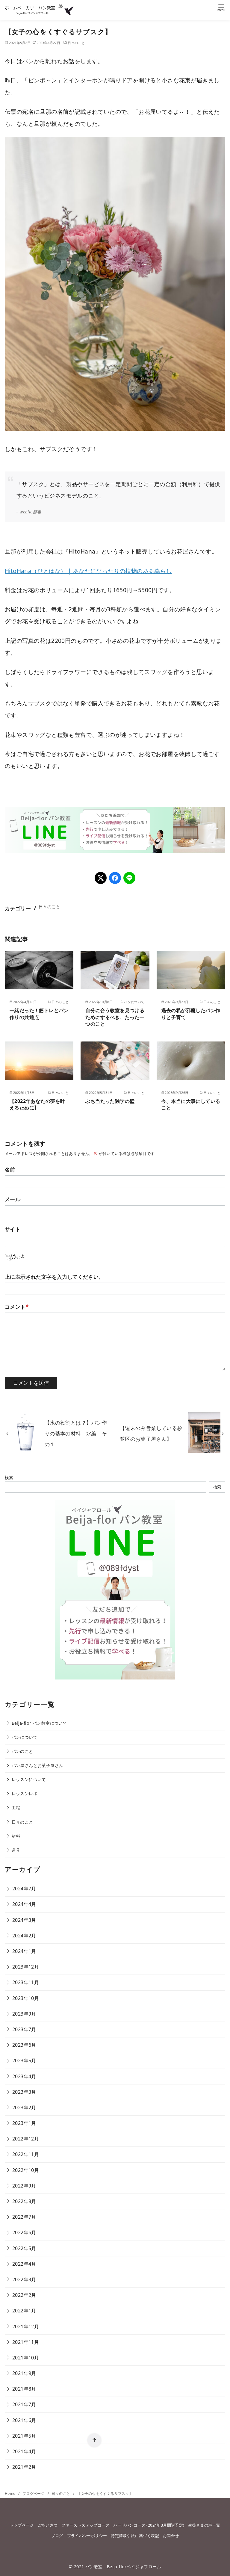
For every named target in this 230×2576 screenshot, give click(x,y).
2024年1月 (24, 1951)
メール (13, 1199)
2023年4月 (24, 2076)
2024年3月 (24, 1920)
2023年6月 (24, 2045)
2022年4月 (24, 2264)
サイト (13, 1229)
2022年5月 (24, 2248)
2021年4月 (24, 2451)
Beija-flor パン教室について (40, 1723)
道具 (16, 1850)
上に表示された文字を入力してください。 (54, 1277)
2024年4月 (24, 1904)
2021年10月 (26, 2358)
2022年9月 (24, 2186)
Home (11, 2493)
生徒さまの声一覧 (204, 2525)
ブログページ (34, 2493)
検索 (9, 1477)
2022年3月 (24, 2279)
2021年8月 (24, 2389)
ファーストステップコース (86, 2525)
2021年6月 (24, 2420)
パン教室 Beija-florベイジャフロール (123, 2567)
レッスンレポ (25, 1793)
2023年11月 (26, 1982)
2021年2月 (24, 2467)
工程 (16, 1808)
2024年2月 (24, 1936)
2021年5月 (24, 2436)
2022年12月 (26, 2139)
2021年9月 (24, 2373)
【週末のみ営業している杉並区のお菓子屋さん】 (151, 1433)
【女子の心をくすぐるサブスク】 (105, 2493)
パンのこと (22, 1751)
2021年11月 (26, 2342)
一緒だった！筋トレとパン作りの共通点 (39, 1014)
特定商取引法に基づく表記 (135, 2536)
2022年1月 (24, 2311)
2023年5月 (24, 2061)
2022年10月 (26, 2170)
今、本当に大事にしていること (191, 1104)
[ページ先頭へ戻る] (94, 2440)
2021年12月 (26, 2326)
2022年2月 (24, 2295)
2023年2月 (24, 2108)
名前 (10, 1170)
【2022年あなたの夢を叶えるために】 (37, 1104)
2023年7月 (24, 2029)
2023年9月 (24, 2014)
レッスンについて (29, 1779)
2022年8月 (24, 2201)
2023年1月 (24, 2123)
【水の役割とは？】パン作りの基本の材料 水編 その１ (76, 1434)
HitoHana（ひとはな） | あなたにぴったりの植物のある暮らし (88, 571)
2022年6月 (24, 2232)
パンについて (25, 1737)
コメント (17, 1307)
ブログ (57, 2536)
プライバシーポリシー (87, 2536)
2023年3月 (24, 2092)
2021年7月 (24, 2404)
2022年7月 (24, 2217)
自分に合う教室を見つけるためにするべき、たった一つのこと (115, 1017)
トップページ (22, 2525)
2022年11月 (26, 2154)
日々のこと (76, 43)
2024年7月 (24, 1889)
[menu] (221, 7)
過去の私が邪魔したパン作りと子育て (191, 1014)
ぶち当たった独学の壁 (110, 1101)
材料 (16, 1836)
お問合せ (171, 2536)
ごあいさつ (48, 2525)
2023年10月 (26, 1998)
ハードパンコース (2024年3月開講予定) (149, 2525)
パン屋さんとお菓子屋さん (38, 1765)
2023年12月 (26, 1967)
